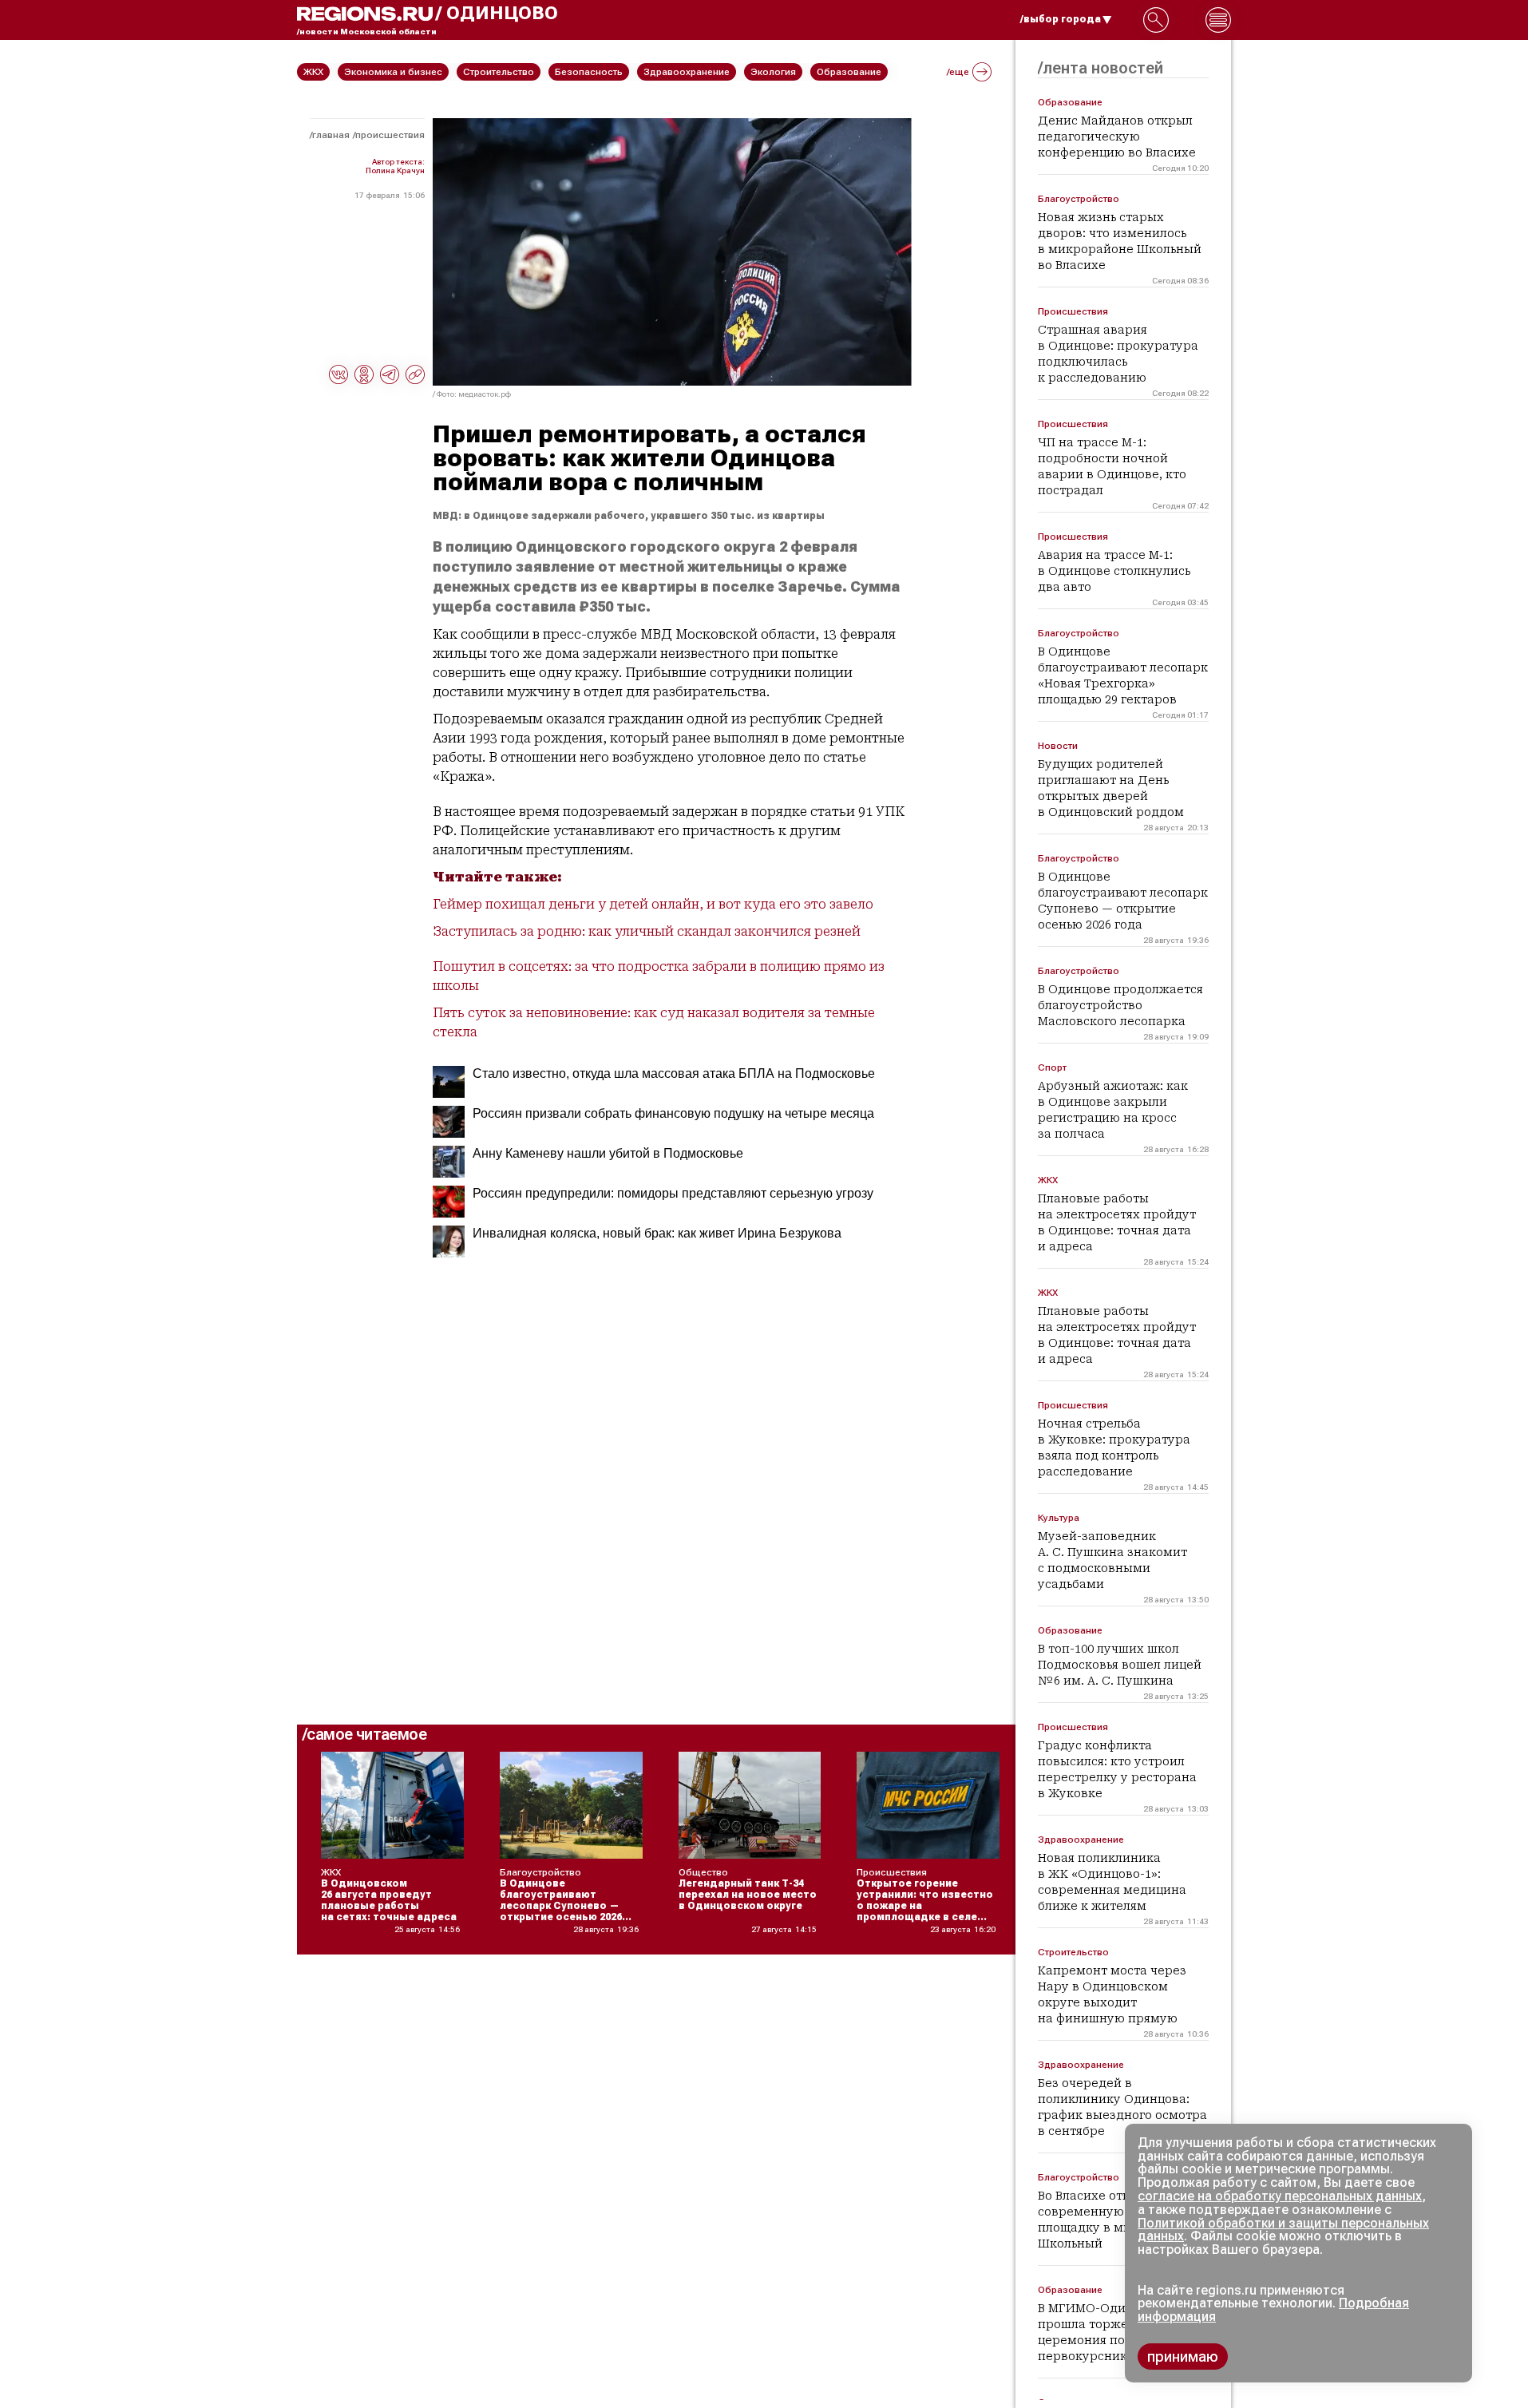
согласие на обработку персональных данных (1280, 2196)
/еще (958, 72)
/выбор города (1061, 19)
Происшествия (390, 135)
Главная (331, 135)
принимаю (1183, 2357)
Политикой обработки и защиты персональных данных (1283, 2230)
